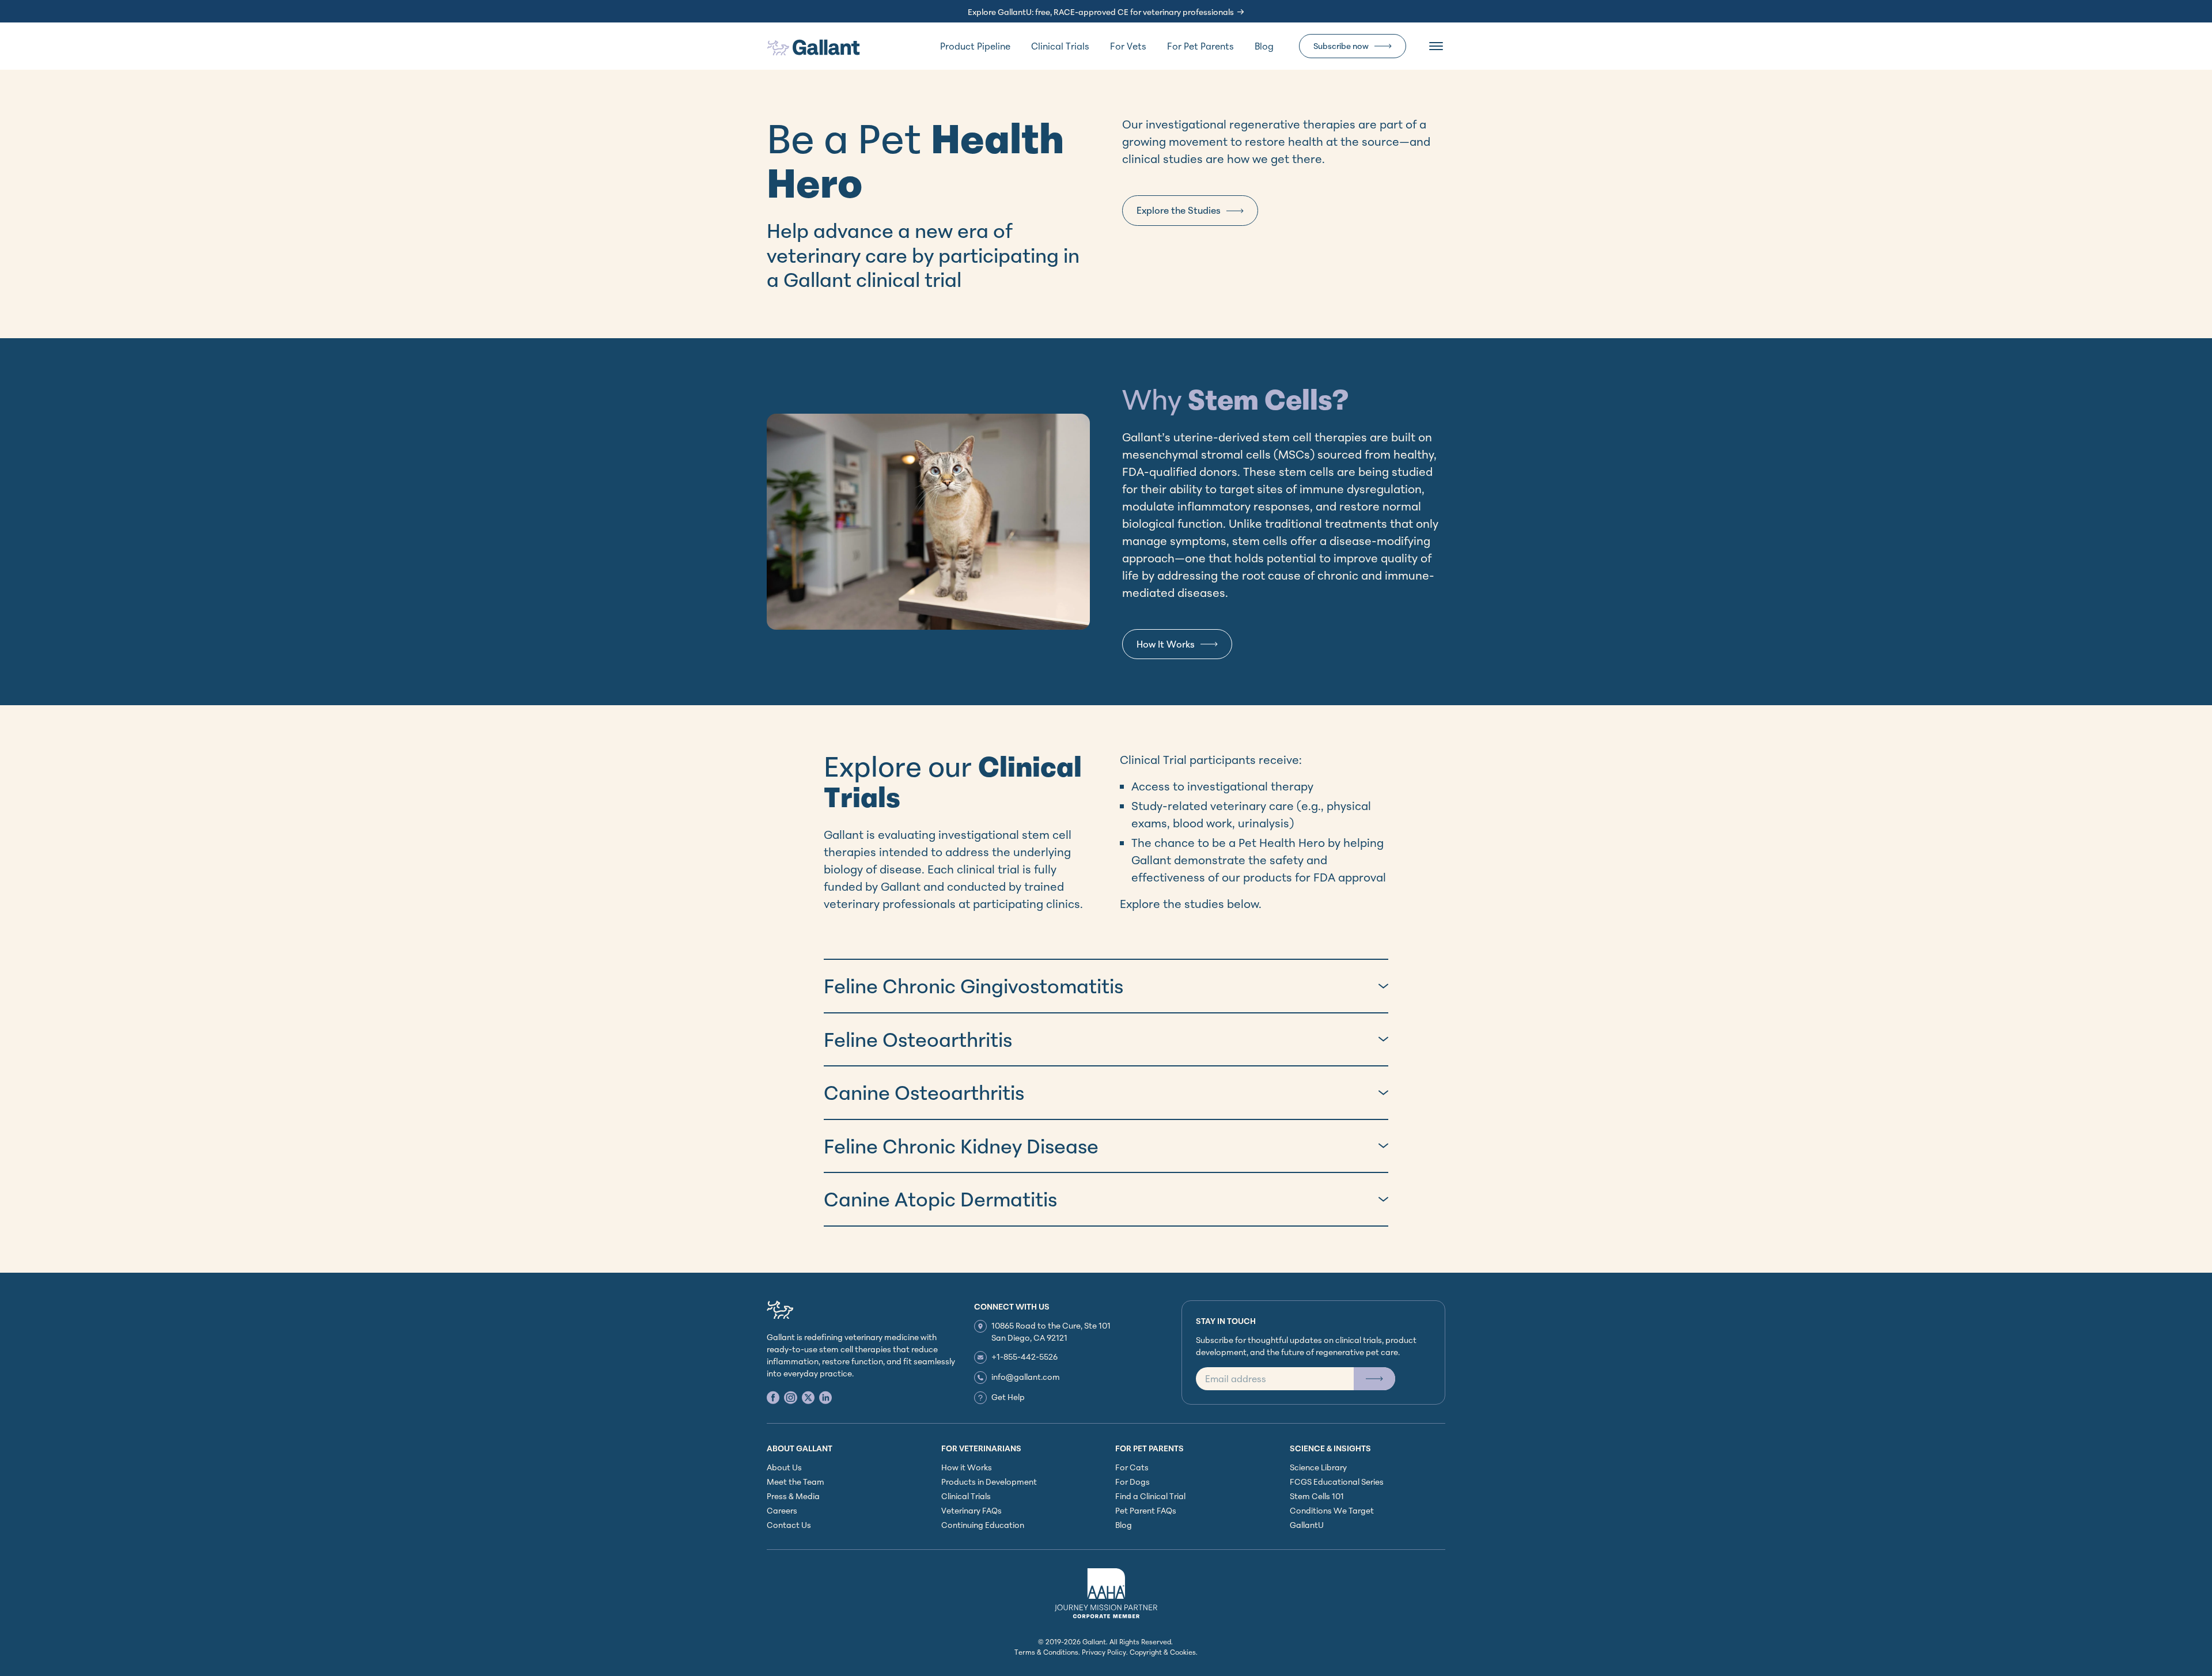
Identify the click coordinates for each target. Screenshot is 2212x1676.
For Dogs (1132, 1482)
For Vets (1128, 46)
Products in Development (989, 1482)
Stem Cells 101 (1317, 1496)
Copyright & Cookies (1163, 1652)
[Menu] (1436, 46)
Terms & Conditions (1046, 1652)
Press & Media (793, 1496)
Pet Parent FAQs (1146, 1510)
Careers (782, 1510)
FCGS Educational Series (1337, 1482)
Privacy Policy (1104, 1652)
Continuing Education (983, 1525)
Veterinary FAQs (971, 1510)
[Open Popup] (1374, 1379)
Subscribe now (1341, 46)
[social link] (773, 1397)
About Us (784, 1467)
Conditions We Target (1332, 1510)
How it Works (967, 1467)
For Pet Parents (1200, 46)
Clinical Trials (1060, 46)
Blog (1264, 46)
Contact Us (789, 1525)
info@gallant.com (1026, 1377)
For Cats (1132, 1467)
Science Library (1318, 1467)
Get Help (1008, 1397)
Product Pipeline (975, 46)
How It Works (1166, 644)
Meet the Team (796, 1482)
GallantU (1307, 1525)
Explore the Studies (1179, 210)
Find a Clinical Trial (1150, 1496)
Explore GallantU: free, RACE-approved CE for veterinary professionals (1101, 12)
